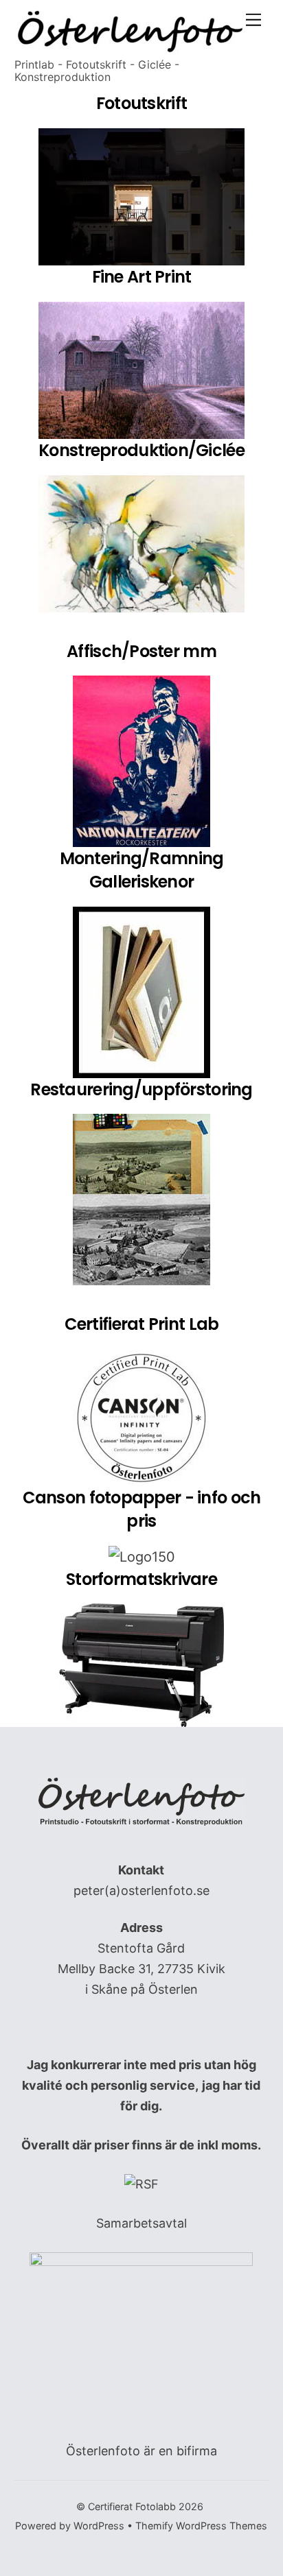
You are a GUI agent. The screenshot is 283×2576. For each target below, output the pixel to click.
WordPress (99, 2526)
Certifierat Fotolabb (132, 2506)
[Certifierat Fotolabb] (131, 47)
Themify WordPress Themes (201, 2526)
